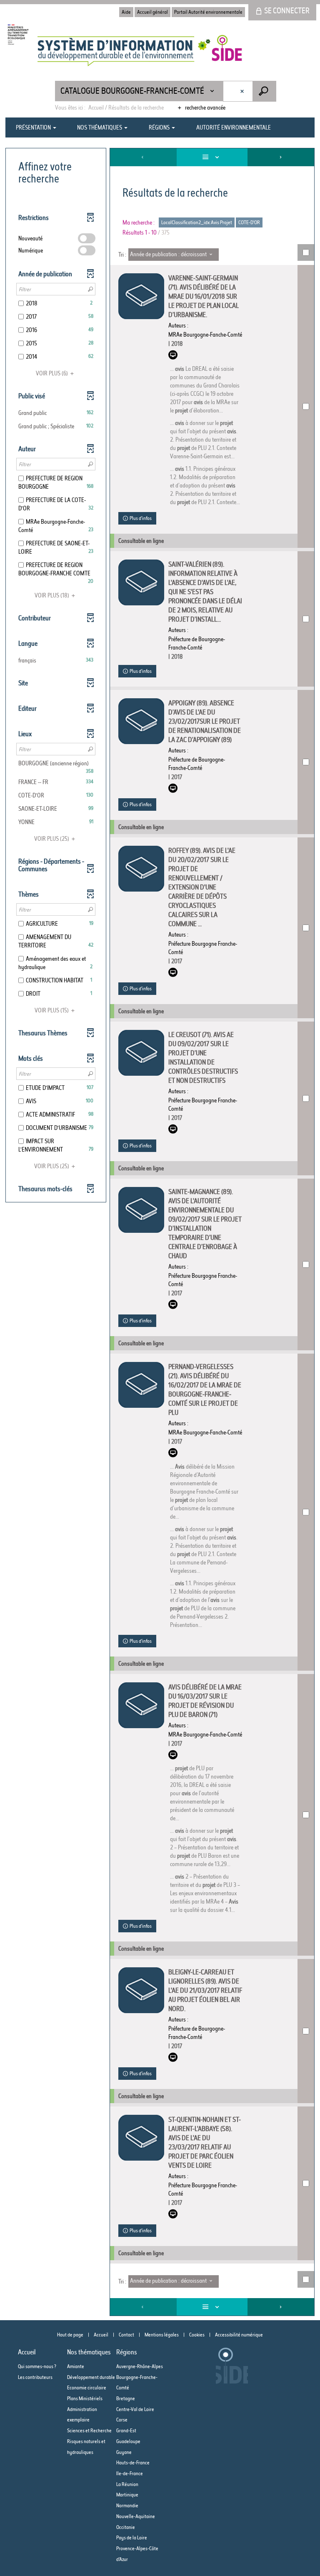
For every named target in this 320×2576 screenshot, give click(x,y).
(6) (52, 373)
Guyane (124, 2452)
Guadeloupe (128, 2441)
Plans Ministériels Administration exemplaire (85, 2409)
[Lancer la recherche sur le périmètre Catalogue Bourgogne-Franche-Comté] (264, 91)
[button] (56, 413)
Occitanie (126, 2527)
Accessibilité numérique (239, 2335)
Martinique (127, 2495)
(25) (52, 839)
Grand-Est (126, 2430)
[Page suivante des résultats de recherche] (281, 157)
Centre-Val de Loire (135, 2409)
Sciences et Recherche (89, 2430)
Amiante (76, 2366)
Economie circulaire (87, 2387)
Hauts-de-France (133, 2462)
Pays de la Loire (132, 2537)
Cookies (197, 2335)
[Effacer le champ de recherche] (243, 91)
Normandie (127, 2505)
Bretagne (126, 2398)
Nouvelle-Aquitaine (136, 2516)
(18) (52, 595)
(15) (52, 1010)
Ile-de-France (130, 2473)
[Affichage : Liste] (212, 157)
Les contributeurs (35, 2377)
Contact (126, 2335)
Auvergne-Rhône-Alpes (140, 2366)
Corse (122, 2420)
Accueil (101, 2335)
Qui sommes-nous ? (37, 2366)
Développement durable (91, 2377)
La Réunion (127, 2484)
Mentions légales (162, 2335)
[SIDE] (125, 51)
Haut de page (70, 2335)
